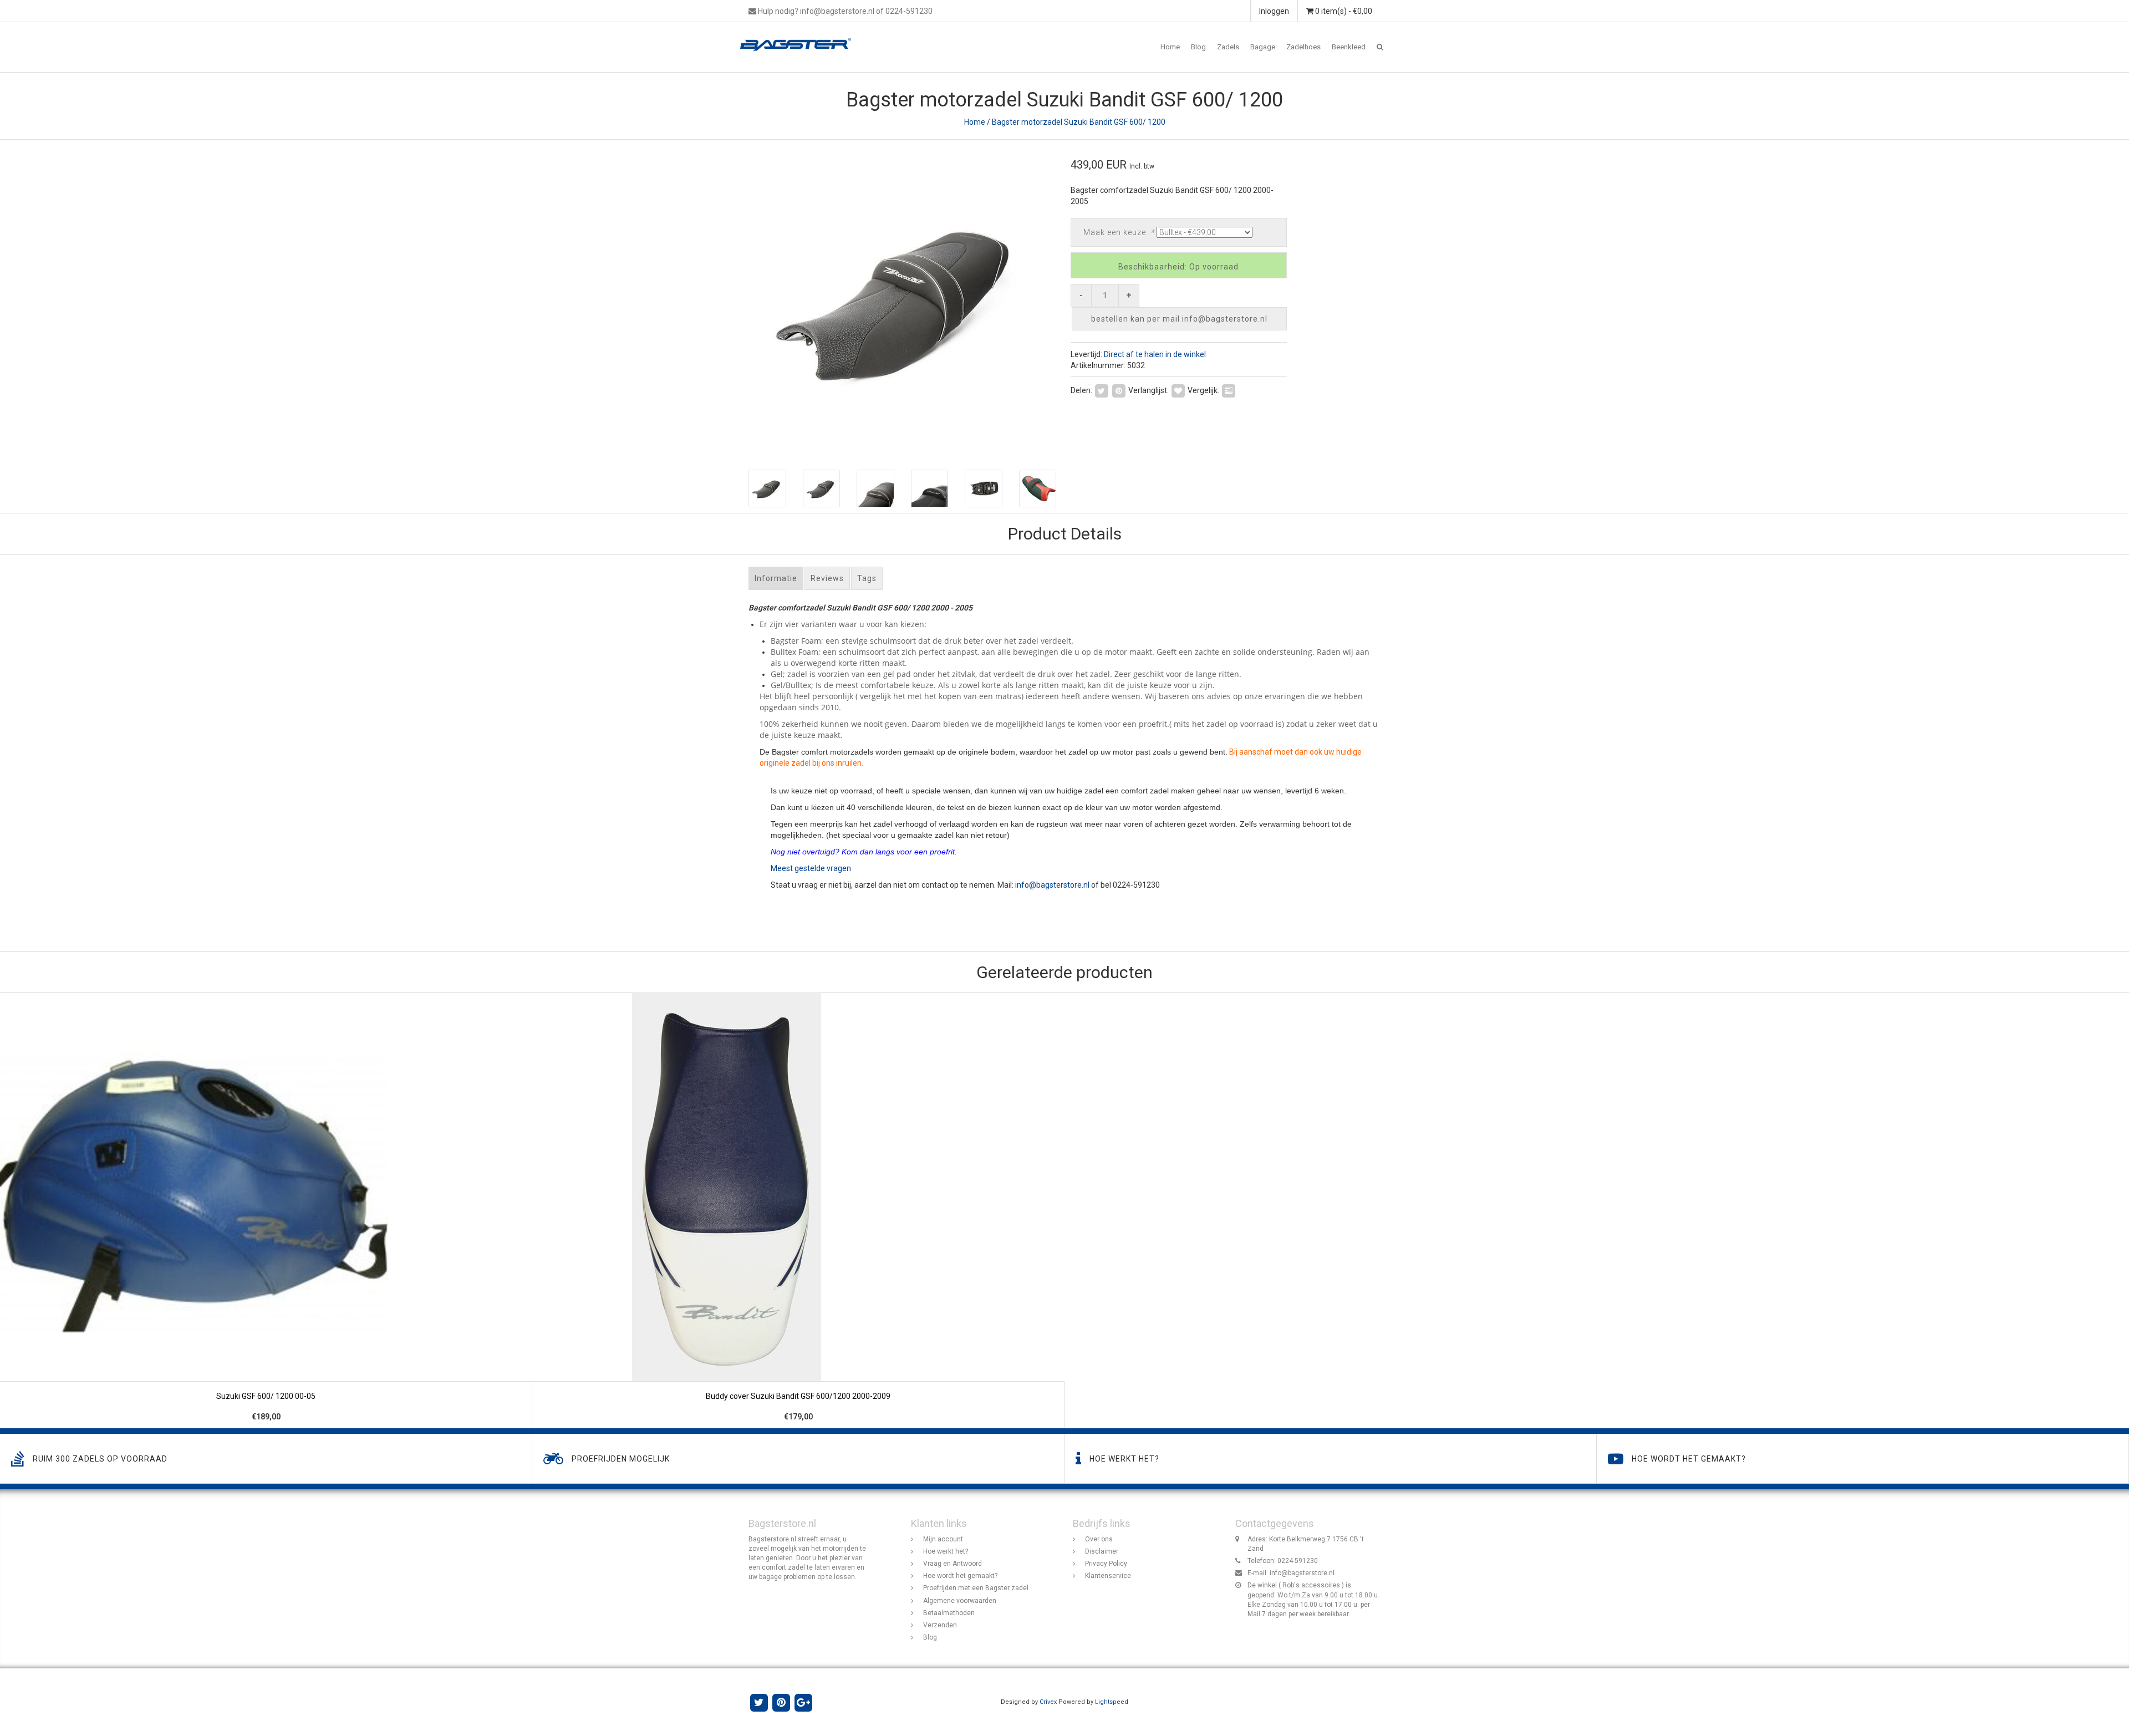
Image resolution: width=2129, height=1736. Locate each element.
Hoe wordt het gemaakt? (960, 1576)
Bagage (1263, 47)
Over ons (1099, 1539)
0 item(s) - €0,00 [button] (1343, 11)
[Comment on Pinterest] (1119, 390)
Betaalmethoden (949, 1613)
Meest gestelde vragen (811, 868)
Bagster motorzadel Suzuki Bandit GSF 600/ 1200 (1079, 122)
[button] (1380, 47)
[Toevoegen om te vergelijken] (1229, 390)
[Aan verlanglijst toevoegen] (1178, 390)
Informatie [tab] (776, 578)
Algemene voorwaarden (960, 1601)
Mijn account (943, 1539)
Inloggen (1274, 11)
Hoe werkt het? (946, 1551)
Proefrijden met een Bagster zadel (976, 1588)
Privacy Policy (1106, 1564)
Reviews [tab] (827, 578)
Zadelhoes (1303, 47)
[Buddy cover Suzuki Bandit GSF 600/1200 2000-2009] (798, 1211)
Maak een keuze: (1119, 232)
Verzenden (940, 1625)
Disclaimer (1102, 1551)
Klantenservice (1108, 1576)
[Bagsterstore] (800, 36)
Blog (1198, 47)
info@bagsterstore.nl (1052, 885)
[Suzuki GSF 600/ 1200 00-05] (266, 1211)
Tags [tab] (867, 578)
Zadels (1228, 47)
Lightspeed (1112, 1702)
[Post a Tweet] (1102, 390)
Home (1170, 47)
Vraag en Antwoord (953, 1564)
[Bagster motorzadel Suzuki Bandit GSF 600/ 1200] (902, 299)
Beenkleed (1349, 47)
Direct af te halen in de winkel (1155, 354)
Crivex (1048, 1702)
